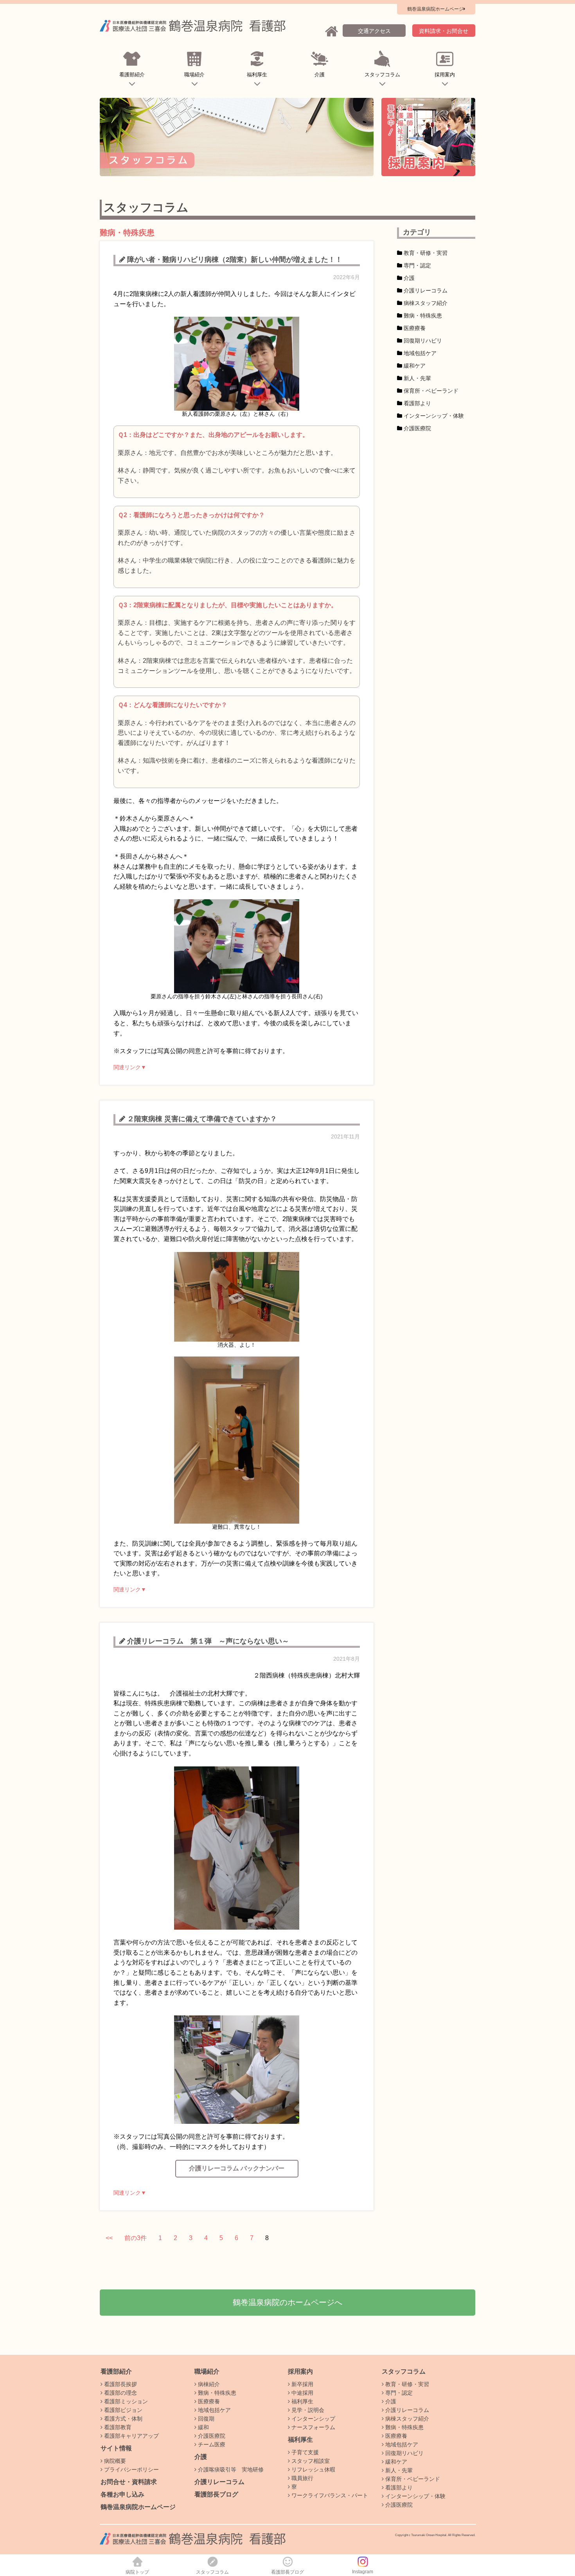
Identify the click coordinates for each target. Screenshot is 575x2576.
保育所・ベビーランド (431, 391)
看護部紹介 (132, 75)
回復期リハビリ (423, 341)
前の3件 (136, 2238)
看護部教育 (117, 2427)
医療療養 (415, 328)
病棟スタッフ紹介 (426, 303)
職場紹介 (194, 75)
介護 (320, 75)
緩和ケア (415, 366)
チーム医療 (211, 2444)
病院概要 (114, 2461)
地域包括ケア (420, 353)
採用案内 (445, 75)
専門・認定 (417, 265)
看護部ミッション (125, 2401)
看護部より (417, 403)
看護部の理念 (120, 2393)
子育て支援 (304, 2452)
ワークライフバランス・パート (329, 2495)
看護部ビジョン (122, 2410)
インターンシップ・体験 (434, 416)
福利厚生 (257, 75)
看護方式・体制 (122, 2419)
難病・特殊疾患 (423, 316)
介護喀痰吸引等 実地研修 (230, 2470)
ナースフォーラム (313, 2427)
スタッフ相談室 (310, 2461)
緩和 (203, 2427)
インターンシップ (313, 2419)
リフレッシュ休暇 (313, 2470)
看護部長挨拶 (120, 2384)
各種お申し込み (122, 2494)
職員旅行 (302, 2478)
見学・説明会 (307, 2410)
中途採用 (302, 2393)
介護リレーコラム (426, 290)
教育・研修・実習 (426, 253)
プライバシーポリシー (131, 2470)
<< (109, 2238)
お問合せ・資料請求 (129, 2482)
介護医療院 (417, 428)
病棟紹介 (208, 2384)
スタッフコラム (382, 75)
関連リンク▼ (130, 1067)
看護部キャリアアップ (131, 2436)
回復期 (205, 2419)
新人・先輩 (417, 378)
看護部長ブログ (216, 2494)
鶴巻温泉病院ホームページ (138, 2507)
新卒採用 (302, 2384)
